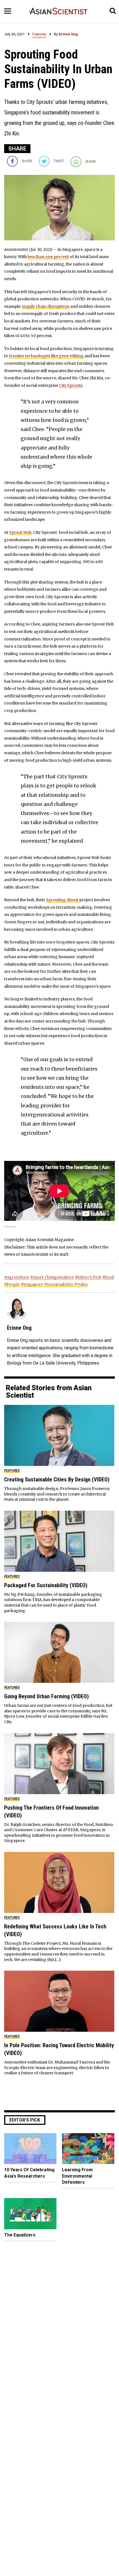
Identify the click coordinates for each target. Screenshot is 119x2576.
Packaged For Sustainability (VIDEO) (46, 1585)
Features (39, 34)
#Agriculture (17, 1277)
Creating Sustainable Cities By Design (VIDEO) (57, 1479)
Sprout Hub (20, 532)
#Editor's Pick (88, 1277)
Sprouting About (62, 900)
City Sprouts (71, 385)
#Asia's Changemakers (52, 1277)
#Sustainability (59, 1284)
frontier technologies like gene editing (46, 356)
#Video (81, 1284)
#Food (108, 1277)
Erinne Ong (68, 34)
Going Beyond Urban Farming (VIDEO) (46, 1696)
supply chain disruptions (46, 306)
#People (12, 1284)
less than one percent (48, 257)
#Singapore (32, 1284)
